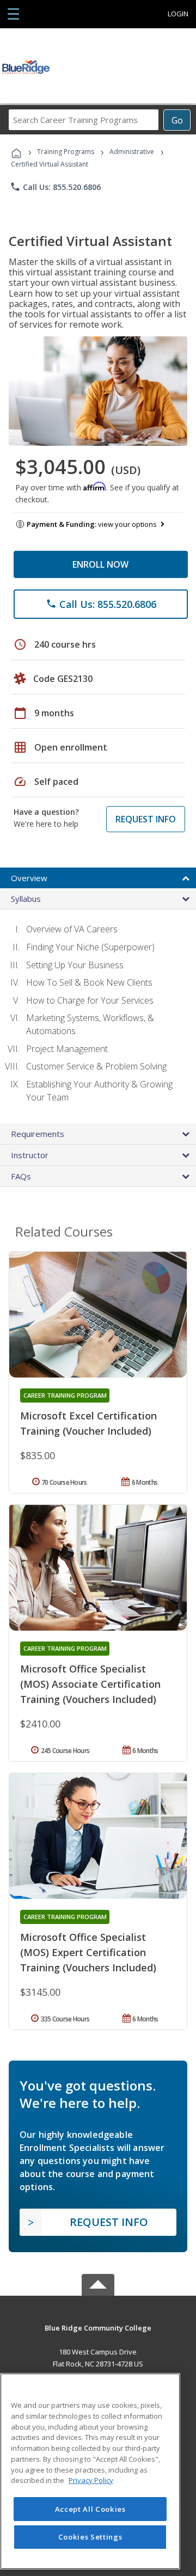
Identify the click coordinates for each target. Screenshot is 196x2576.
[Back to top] (98, 2328)
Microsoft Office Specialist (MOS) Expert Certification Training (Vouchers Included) (88, 1952)
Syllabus (26, 899)
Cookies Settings (90, 2537)
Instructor (30, 1155)
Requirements (38, 1134)
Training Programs (66, 152)
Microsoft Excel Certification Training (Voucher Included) (88, 1423)
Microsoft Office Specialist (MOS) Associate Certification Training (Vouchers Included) (90, 1684)
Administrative (132, 152)
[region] (90, 2471)
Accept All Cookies (90, 2509)
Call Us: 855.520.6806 (55, 187)
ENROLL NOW (100, 564)
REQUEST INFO (146, 819)
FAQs (21, 1176)
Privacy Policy (91, 2480)
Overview (29, 878)
